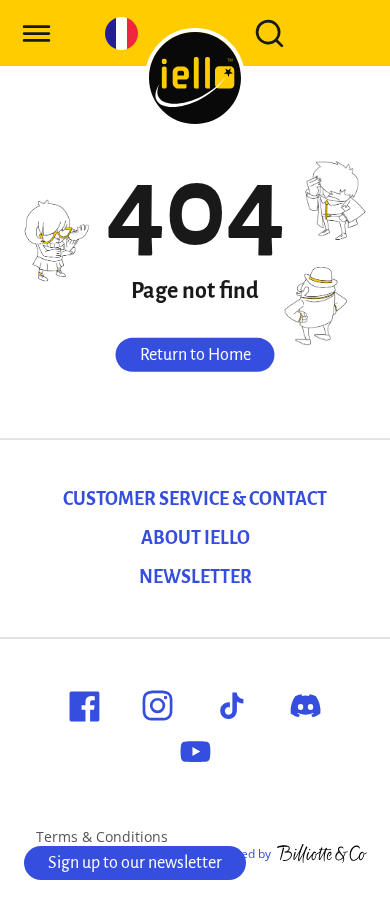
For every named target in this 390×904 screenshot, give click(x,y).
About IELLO (195, 538)
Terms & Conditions (102, 836)
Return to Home (195, 355)
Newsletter (195, 577)
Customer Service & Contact (195, 499)
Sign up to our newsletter (135, 863)
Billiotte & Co (322, 854)
